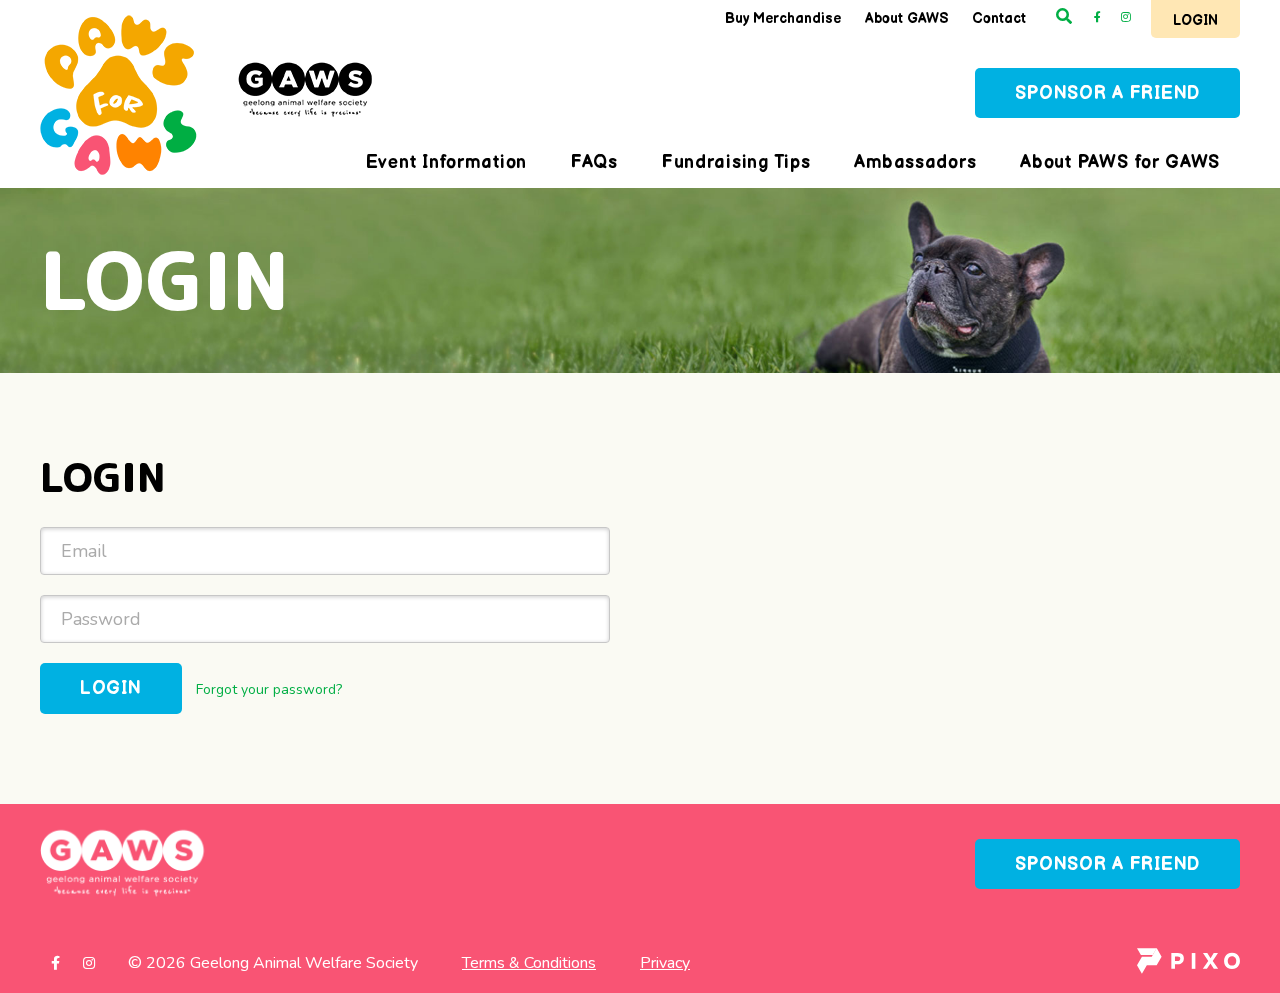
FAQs (594, 162)
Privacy (665, 963)
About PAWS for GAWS (1120, 162)
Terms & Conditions (529, 963)
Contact (999, 18)
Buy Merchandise (783, 18)
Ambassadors (915, 162)
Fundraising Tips (736, 162)
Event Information (446, 162)
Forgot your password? (269, 689)
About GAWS (906, 18)
